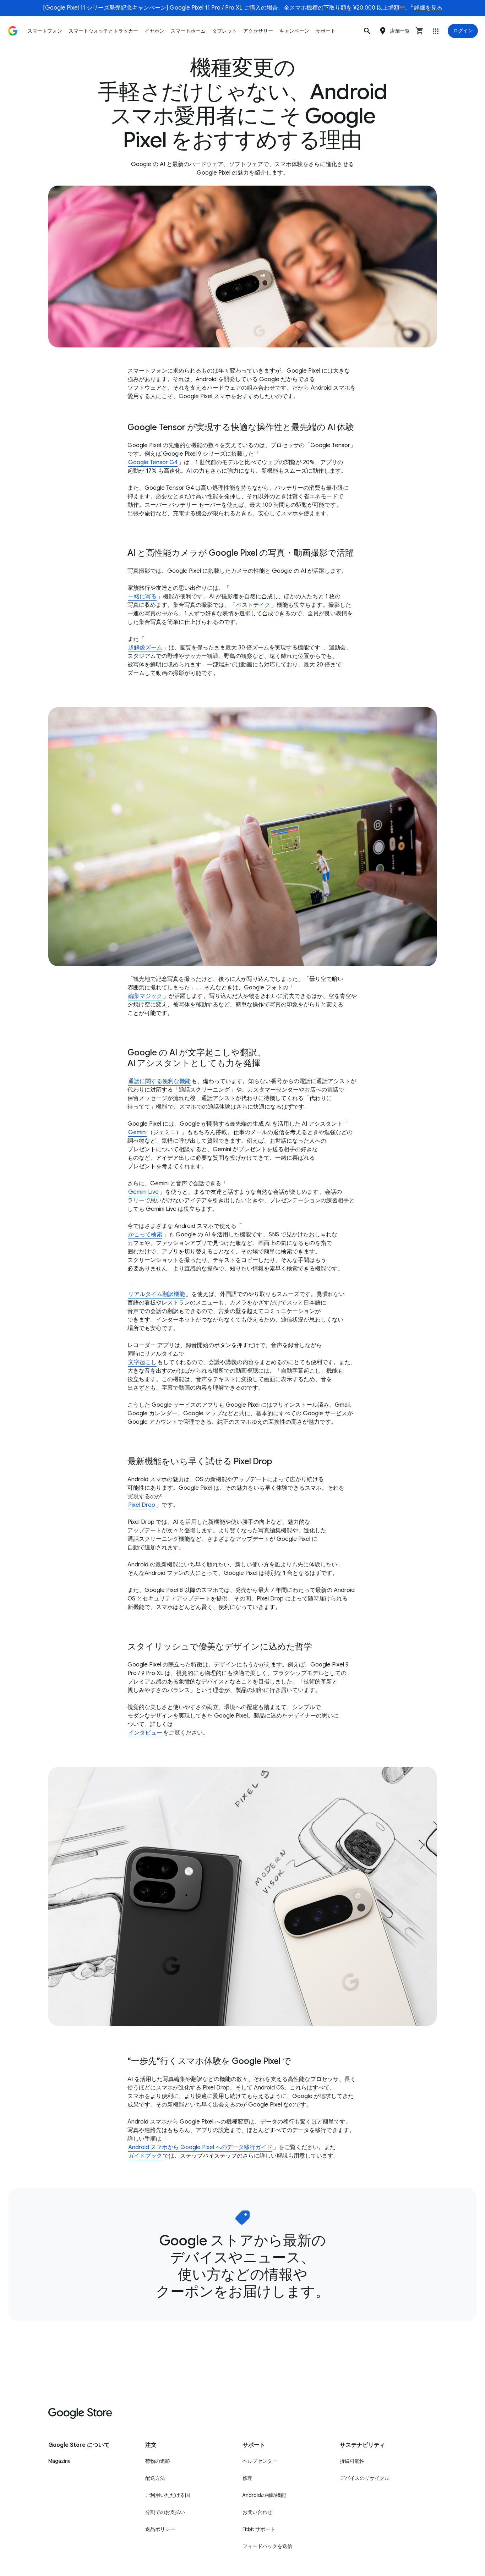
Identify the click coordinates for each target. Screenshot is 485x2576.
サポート (326, 31)
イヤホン (154, 31)
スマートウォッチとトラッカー (103, 31)
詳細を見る (428, 8)
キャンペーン (294, 31)
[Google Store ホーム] (13, 31)
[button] (367, 31)
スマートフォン (45, 31)
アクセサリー (258, 31)
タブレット (224, 31)
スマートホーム (188, 31)
